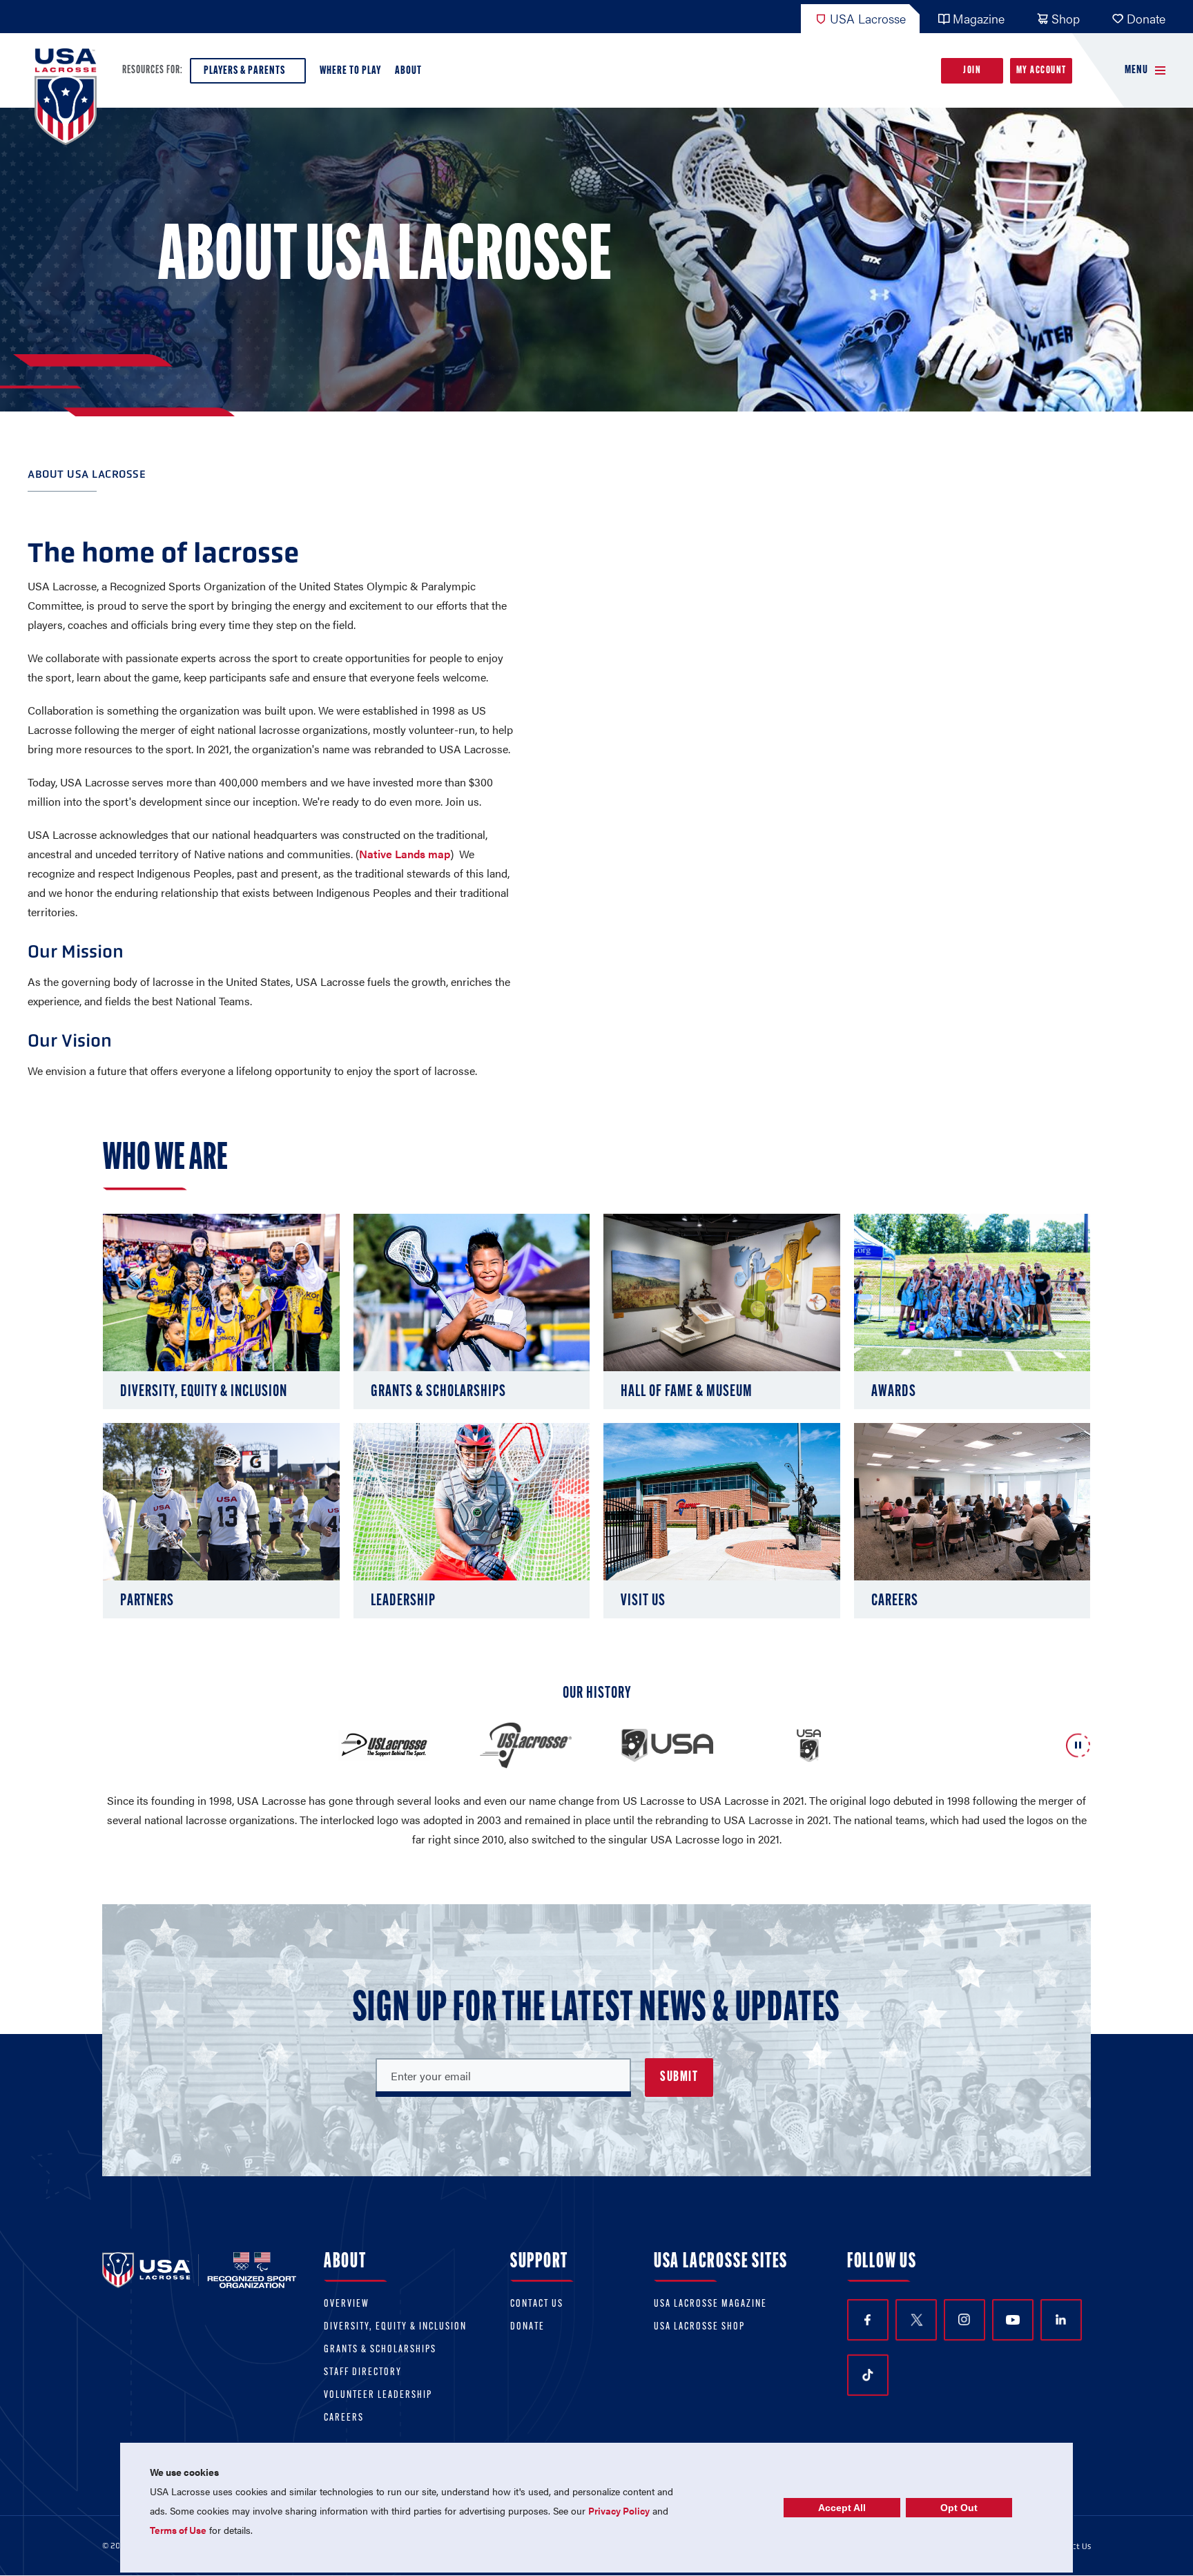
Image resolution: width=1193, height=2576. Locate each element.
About (408, 71)
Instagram (964, 2320)
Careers (344, 2418)
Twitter (916, 2320)
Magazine (979, 18)
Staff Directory (363, 2373)
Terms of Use (178, 2530)
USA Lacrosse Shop (699, 2327)
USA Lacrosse (868, 18)
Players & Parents (244, 71)
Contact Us (537, 2304)
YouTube (1013, 2320)
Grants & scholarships (380, 2350)
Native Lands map (405, 854)
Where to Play (350, 71)
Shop (1066, 18)
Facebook (868, 2320)
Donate (1146, 18)
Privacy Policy (619, 2510)
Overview (347, 2304)
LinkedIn (1061, 2320)
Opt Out (959, 2508)
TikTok (868, 2375)
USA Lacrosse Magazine (710, 2304)
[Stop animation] (1078, 1746)
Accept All (842, 2508)
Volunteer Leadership (378, 2395)
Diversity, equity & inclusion (395, 2327)
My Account (1041, 71)
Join (972, 71)
